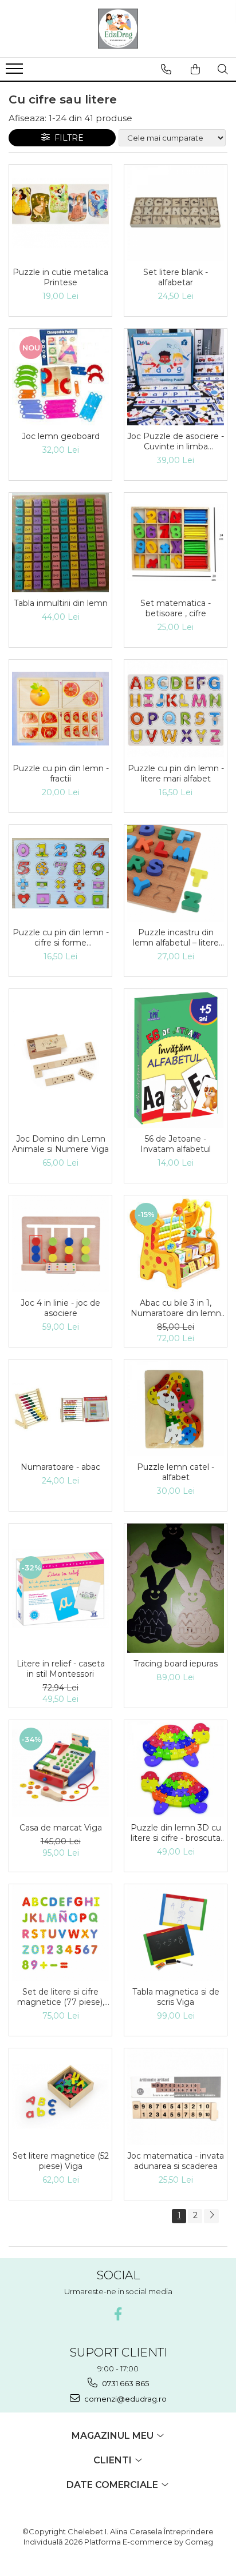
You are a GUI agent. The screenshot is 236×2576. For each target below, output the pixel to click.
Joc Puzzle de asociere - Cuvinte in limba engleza (176, 441)
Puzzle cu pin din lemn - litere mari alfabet (176, 773)
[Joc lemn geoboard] (60, 377)
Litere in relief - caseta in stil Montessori (61, 1669)
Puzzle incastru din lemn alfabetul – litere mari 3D (176, 938)
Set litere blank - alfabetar (176, 277)
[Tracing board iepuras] (176, 1588)
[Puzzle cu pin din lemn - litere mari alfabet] (176, 709)
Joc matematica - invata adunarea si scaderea (176, 2161)
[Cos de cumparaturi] (195, 69)
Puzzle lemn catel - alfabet (176, 1472)
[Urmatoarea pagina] (211, 2216)
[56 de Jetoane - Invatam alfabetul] (176, 1058)
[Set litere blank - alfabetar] (176, 213)
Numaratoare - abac (60, 1467)
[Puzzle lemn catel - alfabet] (176, 1408)
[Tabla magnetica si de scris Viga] (176, 1933)
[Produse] (16, 72)
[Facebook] (118, 2314)
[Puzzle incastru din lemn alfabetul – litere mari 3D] (176, 873)
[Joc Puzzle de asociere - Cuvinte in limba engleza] (176, 377)
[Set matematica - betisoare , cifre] (176, 543)
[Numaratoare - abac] (60, 1408)
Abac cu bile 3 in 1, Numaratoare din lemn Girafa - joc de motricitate (176, 1308)
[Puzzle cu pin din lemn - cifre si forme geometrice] (60, 873)
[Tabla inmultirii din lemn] (60, 543)
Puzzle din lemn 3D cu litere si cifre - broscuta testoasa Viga (176, 1833)
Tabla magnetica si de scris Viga (176, 1997)
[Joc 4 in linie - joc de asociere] (60, 1244)
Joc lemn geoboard (61, 436)
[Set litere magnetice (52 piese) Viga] (60, 2096)
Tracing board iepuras (176, 1664)
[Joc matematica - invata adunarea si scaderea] (176, 2097)
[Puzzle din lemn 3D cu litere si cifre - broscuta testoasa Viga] (176, 1768)
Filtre (67, 138)
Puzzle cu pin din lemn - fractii (61, 773)
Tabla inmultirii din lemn (61, 603)
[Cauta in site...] (223, 69)
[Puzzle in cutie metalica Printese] (60, 212)
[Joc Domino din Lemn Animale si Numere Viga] (60, 1058)
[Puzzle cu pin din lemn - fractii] (60, 709)
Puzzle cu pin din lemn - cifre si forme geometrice (61, 938)
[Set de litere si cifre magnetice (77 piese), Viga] (60, 1933)
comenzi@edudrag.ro (125, 2399)
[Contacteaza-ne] (166, 69)
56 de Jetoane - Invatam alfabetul (176, 1144)
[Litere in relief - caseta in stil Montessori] (60, 1588)
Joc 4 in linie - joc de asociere (60, 1308)
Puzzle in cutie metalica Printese (60, 277)
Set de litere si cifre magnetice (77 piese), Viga (61, 1997)
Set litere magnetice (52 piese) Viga (61, 2161)
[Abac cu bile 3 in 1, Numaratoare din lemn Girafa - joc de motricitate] (176, 1244)
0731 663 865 (125, 2383)
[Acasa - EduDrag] (118, 29)
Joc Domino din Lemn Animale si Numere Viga (60, 1144)
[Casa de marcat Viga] (60, 1768)
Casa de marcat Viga (61, 1828)
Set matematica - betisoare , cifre (176, 608)
